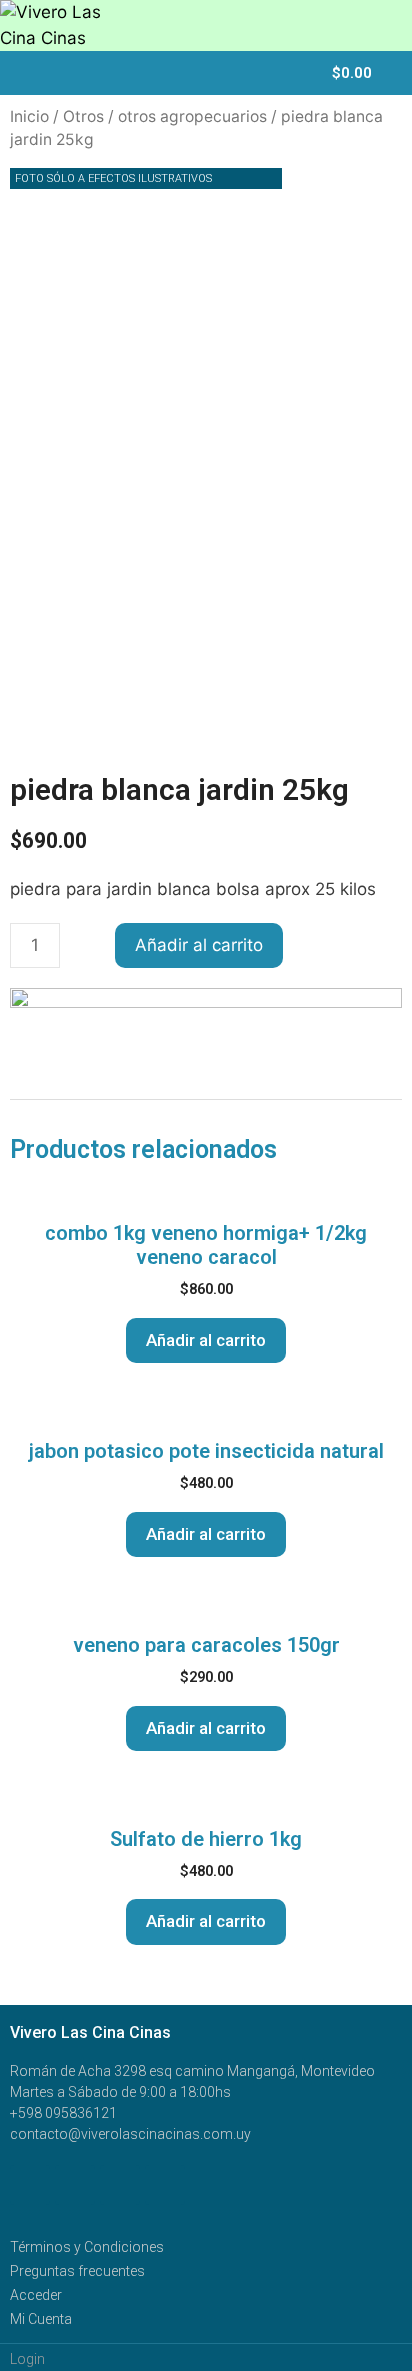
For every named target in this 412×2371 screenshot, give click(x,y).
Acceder (36, 2295)
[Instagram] (165, 2185)
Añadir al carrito (199, 945)
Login (27, 2359)
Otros (83, 116)
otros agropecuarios (192, 116)
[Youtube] (120, 2185)
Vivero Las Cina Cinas (90, 2032)
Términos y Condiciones (87, 2247)
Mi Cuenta (41, 2319)
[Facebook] (30, 2185)
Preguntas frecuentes (77, 2271)
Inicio (29, 116)
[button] (292, 75)
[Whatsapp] (75, 2185)
